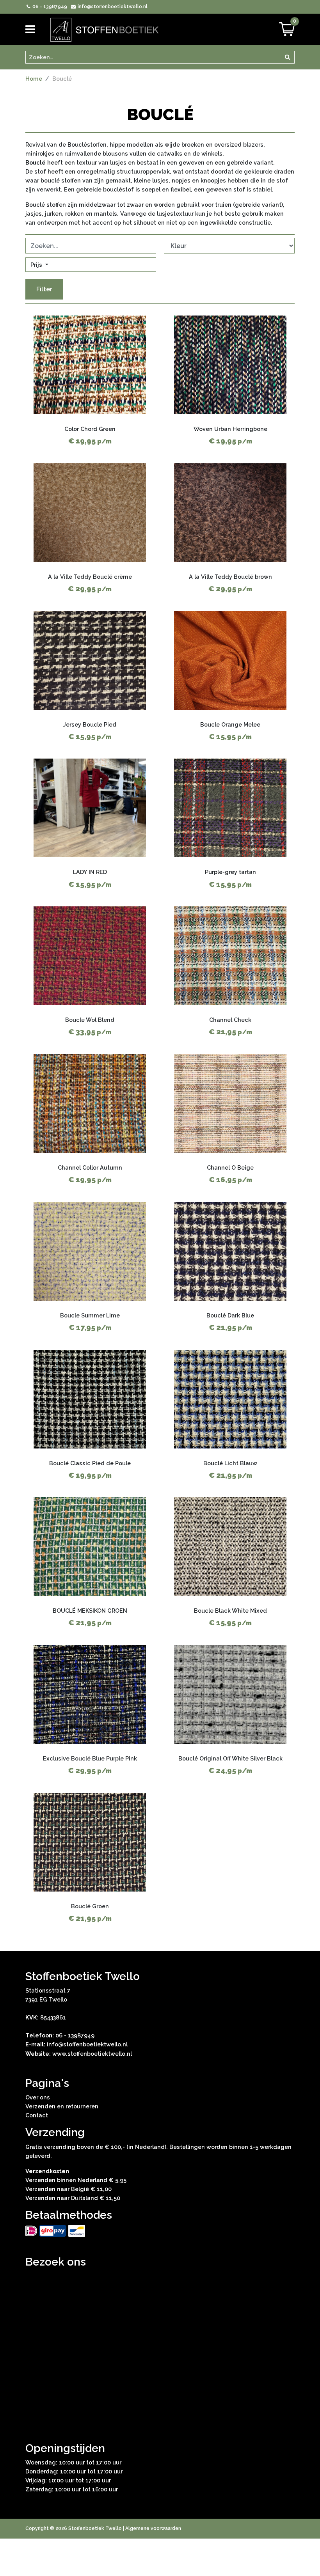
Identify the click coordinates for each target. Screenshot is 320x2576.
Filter (44, 289)
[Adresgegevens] (160, 2347)
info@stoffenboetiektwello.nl (112, 7)
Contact (37, 2115)
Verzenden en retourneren (62, 2106)
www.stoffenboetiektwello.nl (92, 2054)
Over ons (38, 2097)
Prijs (37, 265)
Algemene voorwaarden (153, 2528)
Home (34, 79)
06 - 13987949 (49, 7)
